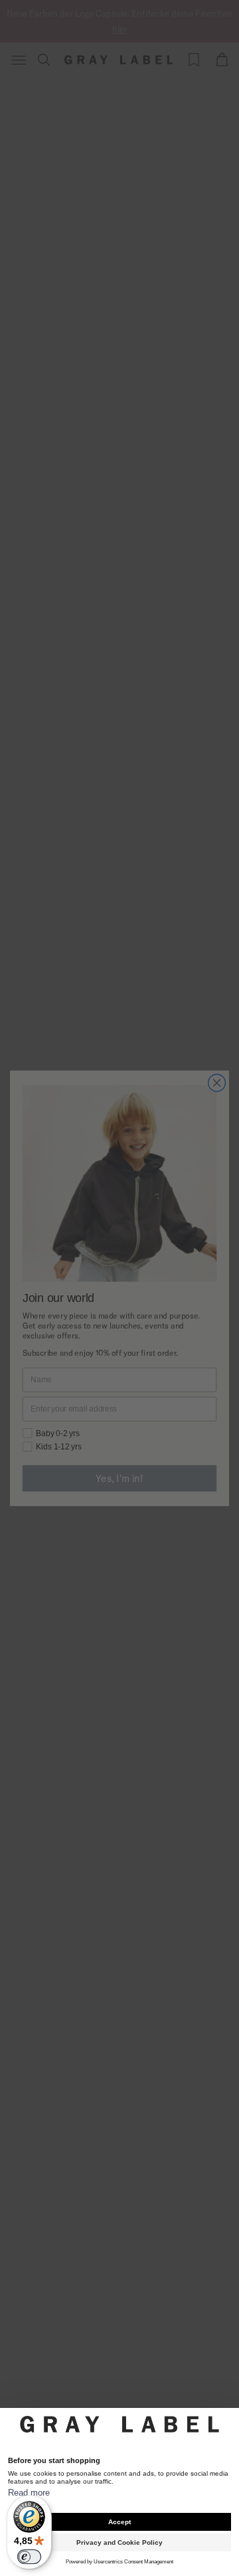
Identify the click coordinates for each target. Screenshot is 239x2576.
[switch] (29, 2557)
